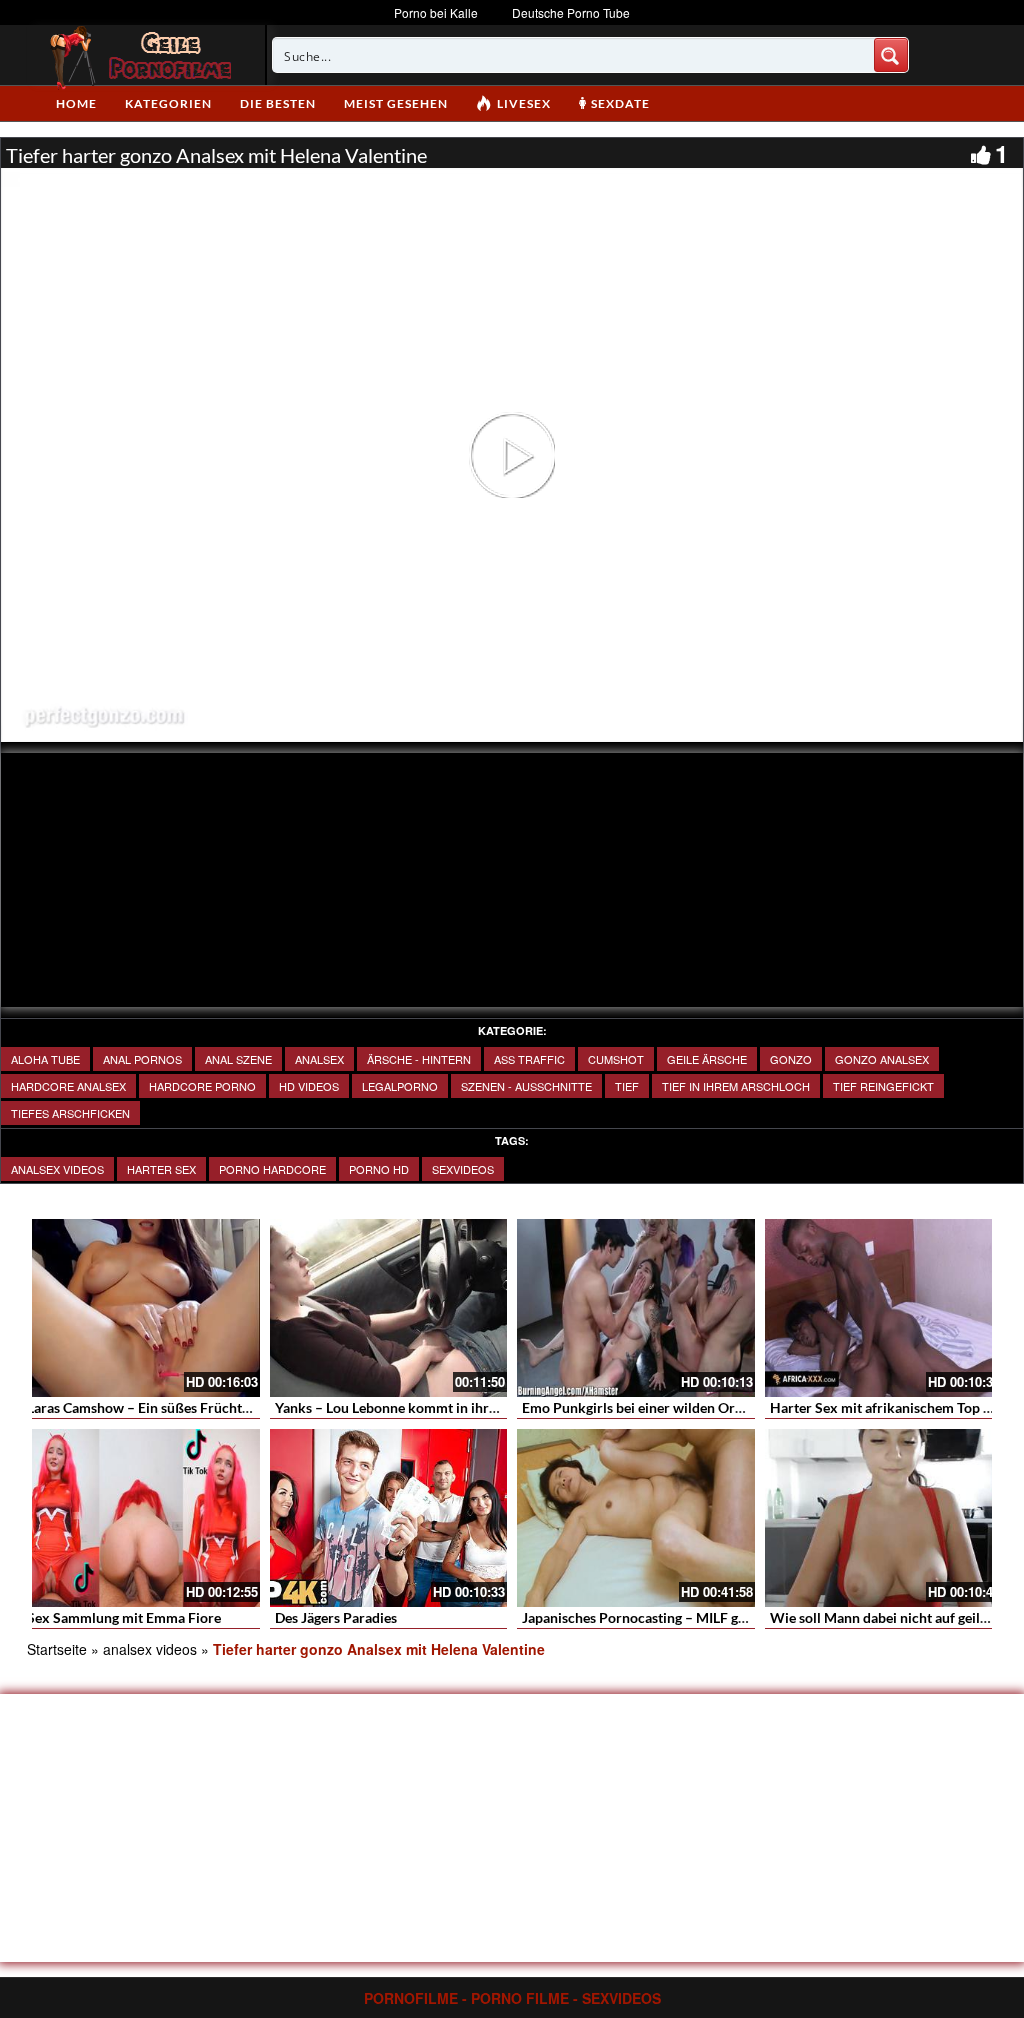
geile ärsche (707, 1059)
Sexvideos (463, 1169)
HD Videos (309, 1086)
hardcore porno (202, 1086)
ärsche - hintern (419, 1059)
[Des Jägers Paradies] (389, 1518)
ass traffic (529, 1059)
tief (627, 1086)
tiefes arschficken (70, 1113)
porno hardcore (272, 1169)
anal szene (238, 1059)
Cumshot (616, 1059)
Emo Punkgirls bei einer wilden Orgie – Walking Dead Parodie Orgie (733, 1407)
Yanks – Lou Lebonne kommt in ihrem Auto (408, 1407)
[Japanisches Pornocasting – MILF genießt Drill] (636, 1518)
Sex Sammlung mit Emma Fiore (124, 1617)
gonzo (791, 1059)
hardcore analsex (68, 1086)
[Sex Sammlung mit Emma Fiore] (141, 1518)
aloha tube (45, 1059)
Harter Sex (161, 1169)
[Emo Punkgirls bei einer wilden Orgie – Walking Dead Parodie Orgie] (636, 1308)
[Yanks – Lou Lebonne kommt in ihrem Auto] (389, 1308)
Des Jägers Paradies (336, 1617)
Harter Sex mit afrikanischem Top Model (896, 1407)
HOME (76, 103)
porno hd (379, 1169)
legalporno (400, 1086)
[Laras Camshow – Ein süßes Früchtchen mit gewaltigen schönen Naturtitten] (141, 1308)
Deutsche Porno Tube (571, 12)
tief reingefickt (883, 1086)
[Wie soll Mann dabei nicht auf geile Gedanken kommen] (884, 1518)
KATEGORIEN (168, 103)
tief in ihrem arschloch (736, 1086)
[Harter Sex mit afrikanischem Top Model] (884, 1308)
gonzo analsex (882, 1059)
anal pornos (142, 1059)
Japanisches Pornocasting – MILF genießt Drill (665, 1617)
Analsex (319, 1059)
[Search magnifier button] (891, 55)
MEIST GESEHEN (396, 103)
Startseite (57, 1649)
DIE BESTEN (278, 103)
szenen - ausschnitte (526, 1086)
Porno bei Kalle (436, 12)
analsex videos (57, 1169)
